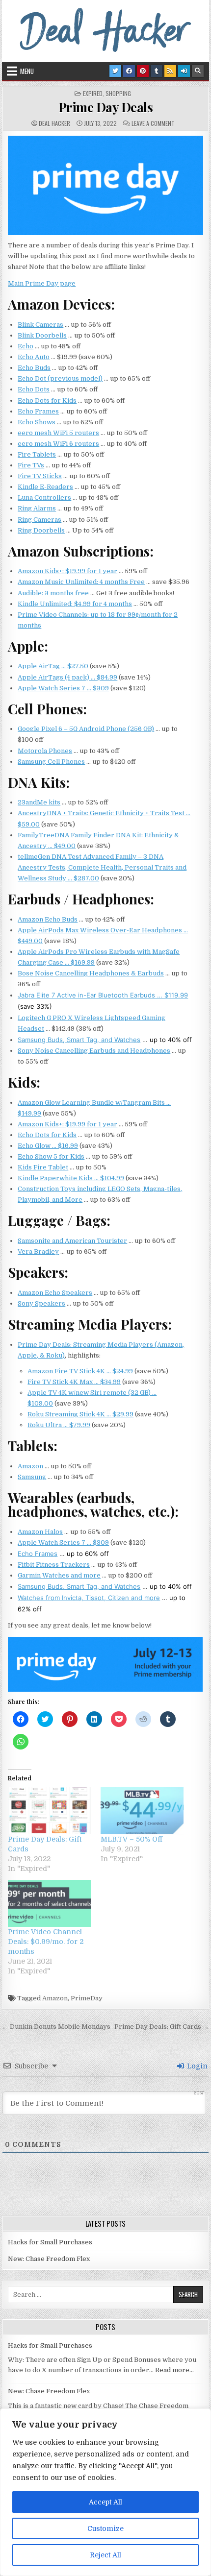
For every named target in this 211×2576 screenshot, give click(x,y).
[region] (105, 2492)
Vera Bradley (38, 1252)
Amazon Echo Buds (48, 919)
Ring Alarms (37, 508)
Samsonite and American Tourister (72, 1241)
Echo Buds (34, 368)
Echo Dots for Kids (47, 401)
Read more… (174, 2370)
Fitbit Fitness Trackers (54, 1565)
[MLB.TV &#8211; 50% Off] (142, 1811)
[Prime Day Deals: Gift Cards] (49, 1811)
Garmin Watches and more (59, 1575)
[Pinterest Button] (143, 71)
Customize (105, 2528)
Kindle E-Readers (45, 487)
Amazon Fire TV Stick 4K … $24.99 (80, 1371)
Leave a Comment (153, 123)
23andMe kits (39, 802)
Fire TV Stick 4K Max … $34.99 (74, 1382)
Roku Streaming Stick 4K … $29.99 (80, 1414)
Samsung (32, 1477)
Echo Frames (38, 411)
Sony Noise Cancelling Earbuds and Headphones (94, 1051)
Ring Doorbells (41, 530)
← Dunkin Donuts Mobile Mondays (56, 2027)
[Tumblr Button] (157, 71)
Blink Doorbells (42, 335)
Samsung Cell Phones (51, 762)
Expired (93, 94)
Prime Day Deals (106, 107)
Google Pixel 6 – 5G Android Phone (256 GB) (86, 729)
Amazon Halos (40, 1532)
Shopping (118, 94)
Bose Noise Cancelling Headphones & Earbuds (91, 973)
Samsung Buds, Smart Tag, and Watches (79, 1040)
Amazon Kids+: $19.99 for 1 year (67, 571)
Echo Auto (34, 357)
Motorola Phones (45, 751)
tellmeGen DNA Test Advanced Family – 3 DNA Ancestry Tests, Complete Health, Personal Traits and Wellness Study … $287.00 (102, 867)
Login (196, 2066)
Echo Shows (37, 422)
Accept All (105, 2502)
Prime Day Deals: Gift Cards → (162, 2027)
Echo (26, 346)
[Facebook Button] (129, 71)
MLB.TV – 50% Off (132, 1839)
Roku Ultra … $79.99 (59, 1425)
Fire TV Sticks (40, 476)
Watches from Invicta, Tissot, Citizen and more (89, 1598)
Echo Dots (34, 389)
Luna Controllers (44, 498)
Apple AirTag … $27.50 (53, 666)
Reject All (105, 2555)
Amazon (30, 1466)
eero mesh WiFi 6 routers (58, 444)
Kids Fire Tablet (43, 1167)
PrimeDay (87, 1998)
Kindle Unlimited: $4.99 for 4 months (75, 604)
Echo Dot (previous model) (60, 378)
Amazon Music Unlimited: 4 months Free (81, 582)
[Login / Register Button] (184, 71)
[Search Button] (198, 71)
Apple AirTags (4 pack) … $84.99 (67, 677)
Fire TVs (31, 465)
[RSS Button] (170, 71)
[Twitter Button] (115, 71)
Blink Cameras (40, 325)
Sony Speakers (41, 1303)
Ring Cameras (40, 520)
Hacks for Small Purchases (50, 2242)
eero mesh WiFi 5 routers (58, 433)
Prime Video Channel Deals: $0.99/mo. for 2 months (46, 1942)
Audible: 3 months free (53, 593)
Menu (27, 71)
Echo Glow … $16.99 (48, 1146)
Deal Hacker (54, 123)
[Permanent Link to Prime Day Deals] (105, 185)
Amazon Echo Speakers (55, 1293)
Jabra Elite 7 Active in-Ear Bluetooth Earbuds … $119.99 (103, 995)
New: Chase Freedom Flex (49, 2259)
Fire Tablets (37, 454)
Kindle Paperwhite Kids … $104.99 (71, 1178)
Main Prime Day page (42, 283)
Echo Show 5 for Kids (51, 1156)
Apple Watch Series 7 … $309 (63, 688)
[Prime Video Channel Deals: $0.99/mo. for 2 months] (49, 1903)
